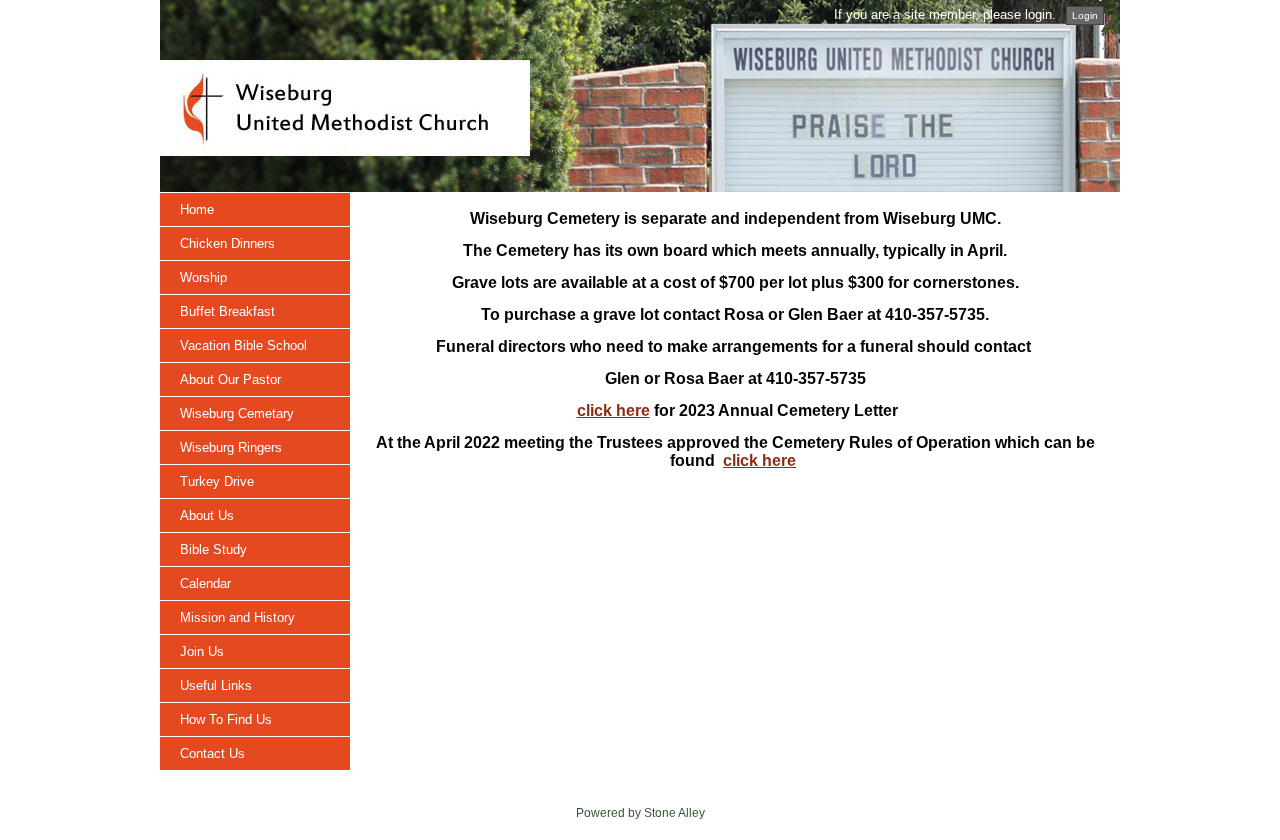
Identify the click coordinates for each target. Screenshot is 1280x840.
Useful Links (216, 685)
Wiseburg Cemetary (237, 413)
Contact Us (212, 753)
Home (197, 209)
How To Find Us (226, 719)
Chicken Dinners (227, 243)
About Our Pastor (230, 379)
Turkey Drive (217, 481)
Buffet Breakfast (227, 311)
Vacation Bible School (243, 345)
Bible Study (213, 549)
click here (613, 410)
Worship (203, 277)
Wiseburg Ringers (231, 447)
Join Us (202, 651)
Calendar (205, 583)
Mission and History (237, 617)
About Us (207, 515)
